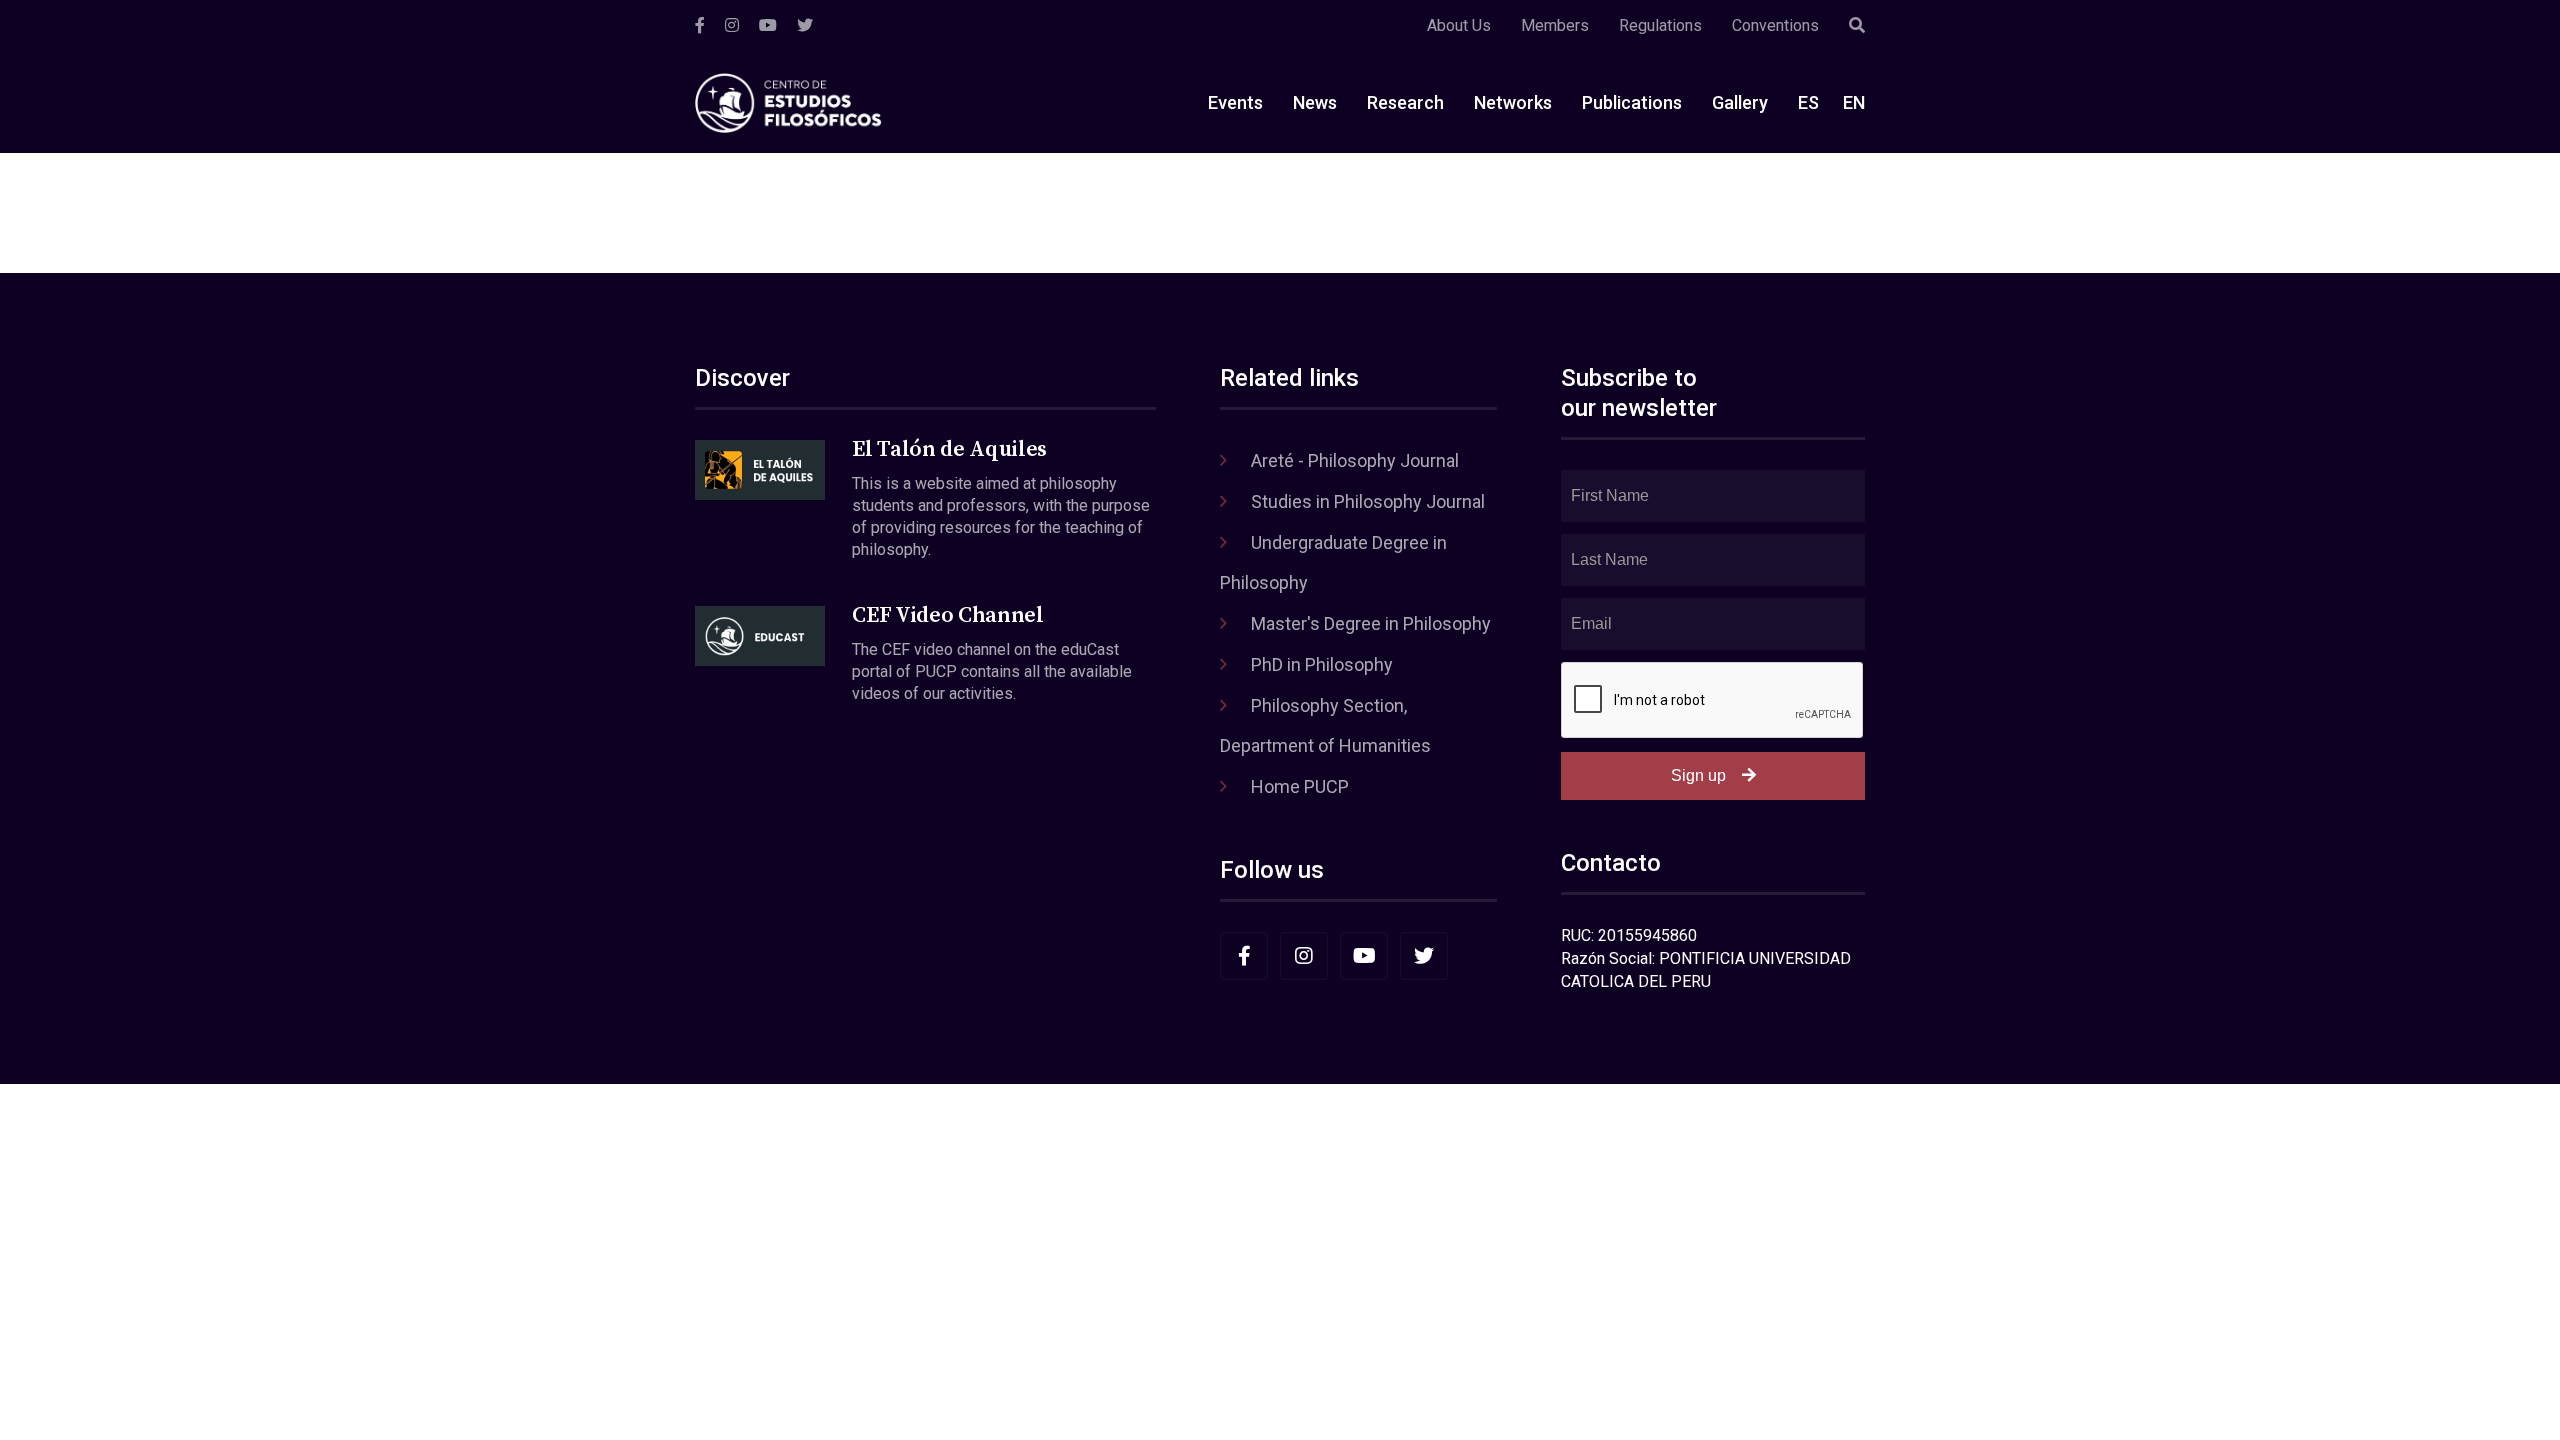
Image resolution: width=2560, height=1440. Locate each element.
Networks (1513, 102)
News (1315, 102)
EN (1854, 102)
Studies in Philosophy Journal (1368, 501)
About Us (1459, 25)
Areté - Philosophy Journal (1355, 460)
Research (1405, 102)
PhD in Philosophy (1322, 664)
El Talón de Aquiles (949, 449)
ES (1808, 102)
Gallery (1740, 102)
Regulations (1660, 25)
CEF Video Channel (947, 615)
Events (1235, 102)
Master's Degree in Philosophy (1371, 623)
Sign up (1698, 775)
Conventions (1775, 25)
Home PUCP (1300, 786)
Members (1555, 25)
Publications (1632, 102)
